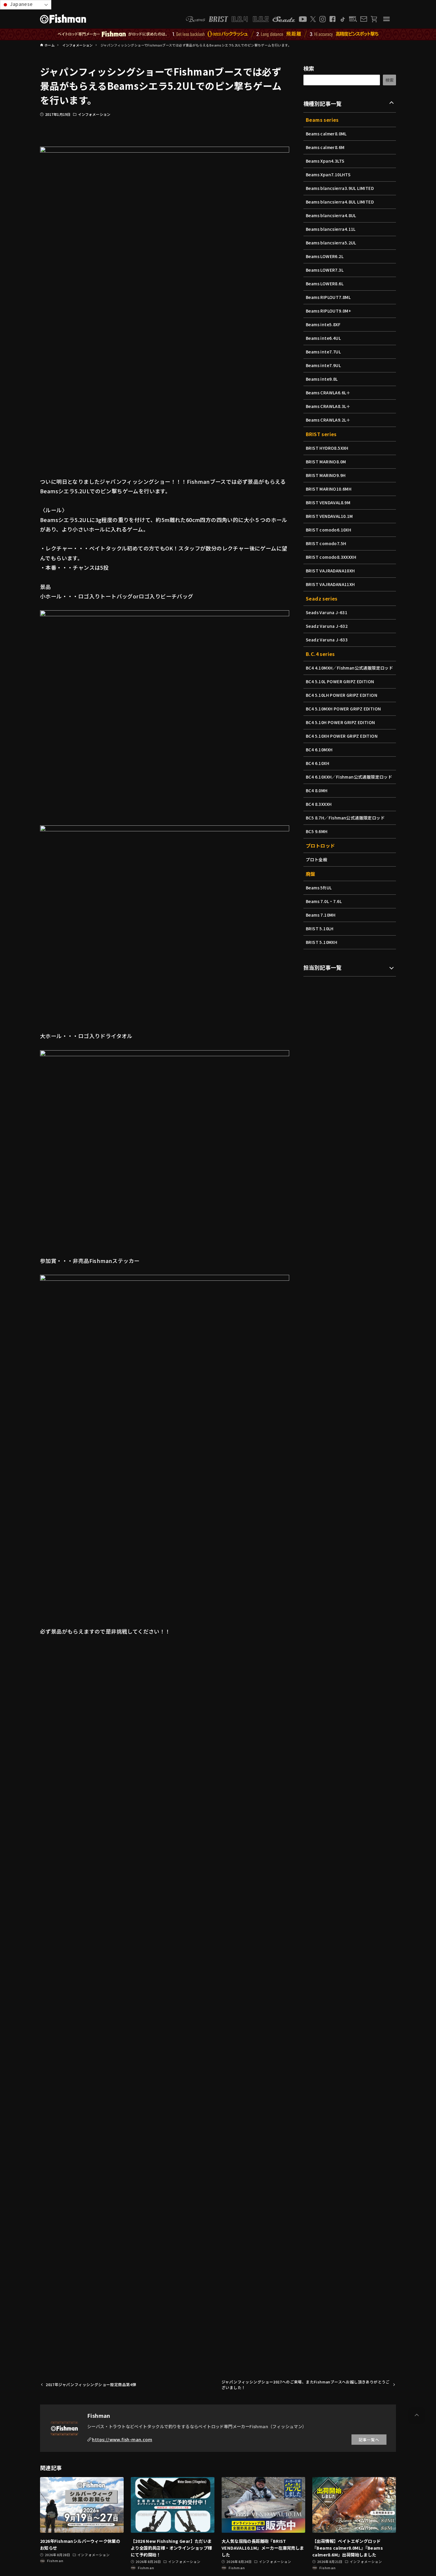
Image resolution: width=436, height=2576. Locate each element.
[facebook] (332, 19)
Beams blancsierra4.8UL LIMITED (340, 202)
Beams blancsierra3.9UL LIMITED (340, 188)
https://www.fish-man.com (122, 2439)
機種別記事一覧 (323, 103)
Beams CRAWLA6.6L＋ (328, 393)
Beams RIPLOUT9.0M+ (328, 311)
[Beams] (195, 19)
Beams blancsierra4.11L (331, 229)
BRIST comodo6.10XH (328, 530)
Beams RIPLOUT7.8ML (328, 297)
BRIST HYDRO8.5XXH (327, 448)
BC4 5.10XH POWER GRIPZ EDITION (342, 736)
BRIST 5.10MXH (322, 942)
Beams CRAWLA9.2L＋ (328, 420)
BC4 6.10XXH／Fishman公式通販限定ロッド (349, 777)
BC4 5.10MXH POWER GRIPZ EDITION (343, 709)
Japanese (21, 4)
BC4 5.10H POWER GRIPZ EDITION (340, 722)
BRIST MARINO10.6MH (329, 489)
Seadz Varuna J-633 (327, 640)
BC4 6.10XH (318, 763)
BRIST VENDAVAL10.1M (329, 516)
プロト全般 (316, 859)
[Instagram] (323, 19)
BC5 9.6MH (317, 831)
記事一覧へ (369, 2440)
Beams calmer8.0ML (326, 134)
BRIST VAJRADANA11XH (330, 584)
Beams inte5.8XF (323, 324)
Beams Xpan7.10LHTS (328, 174)
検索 (309, 68)
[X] (313, 19)
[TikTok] (342, 19)
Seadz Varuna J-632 (327, 626)
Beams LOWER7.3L (325, 270)
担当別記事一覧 (323, 967)
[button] (417, 2415)
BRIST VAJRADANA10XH (330, 571)
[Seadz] (284, 19)
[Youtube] (303, 19)
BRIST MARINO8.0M (326, 462)
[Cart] (374, 19)
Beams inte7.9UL (323, 365)
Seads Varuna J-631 (327, 612)
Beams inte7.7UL (323, 352)
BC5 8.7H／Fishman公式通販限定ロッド (345, 818)
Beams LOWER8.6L (325, 284)
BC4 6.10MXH (319, 750)
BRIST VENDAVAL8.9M (328, 502)
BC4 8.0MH (317, 790)
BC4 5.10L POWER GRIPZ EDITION (340, 681)
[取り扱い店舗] (353, 19)
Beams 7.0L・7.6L (324, 901)
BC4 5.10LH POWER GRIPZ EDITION (342, 695)
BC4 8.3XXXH (319, 804)
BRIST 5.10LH (320, 928)
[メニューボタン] (386, 19)
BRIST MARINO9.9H (326, 475)
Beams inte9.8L (322, 379)
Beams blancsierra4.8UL (331, 215)
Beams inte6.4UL (323, 338)
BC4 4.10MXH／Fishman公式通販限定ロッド (349, 668)
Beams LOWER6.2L (325, 256)
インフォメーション (94, 114)
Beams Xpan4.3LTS (325, 161)
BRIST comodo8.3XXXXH (331, 557)
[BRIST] (218, 19)
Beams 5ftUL (319, 888)
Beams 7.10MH (321, 915)
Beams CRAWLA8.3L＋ (328, 406)
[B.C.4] (250, 19)
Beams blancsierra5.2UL (331, 243)
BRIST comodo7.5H (326, 543)
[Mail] (364, 19)
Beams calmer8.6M (325, 147)
